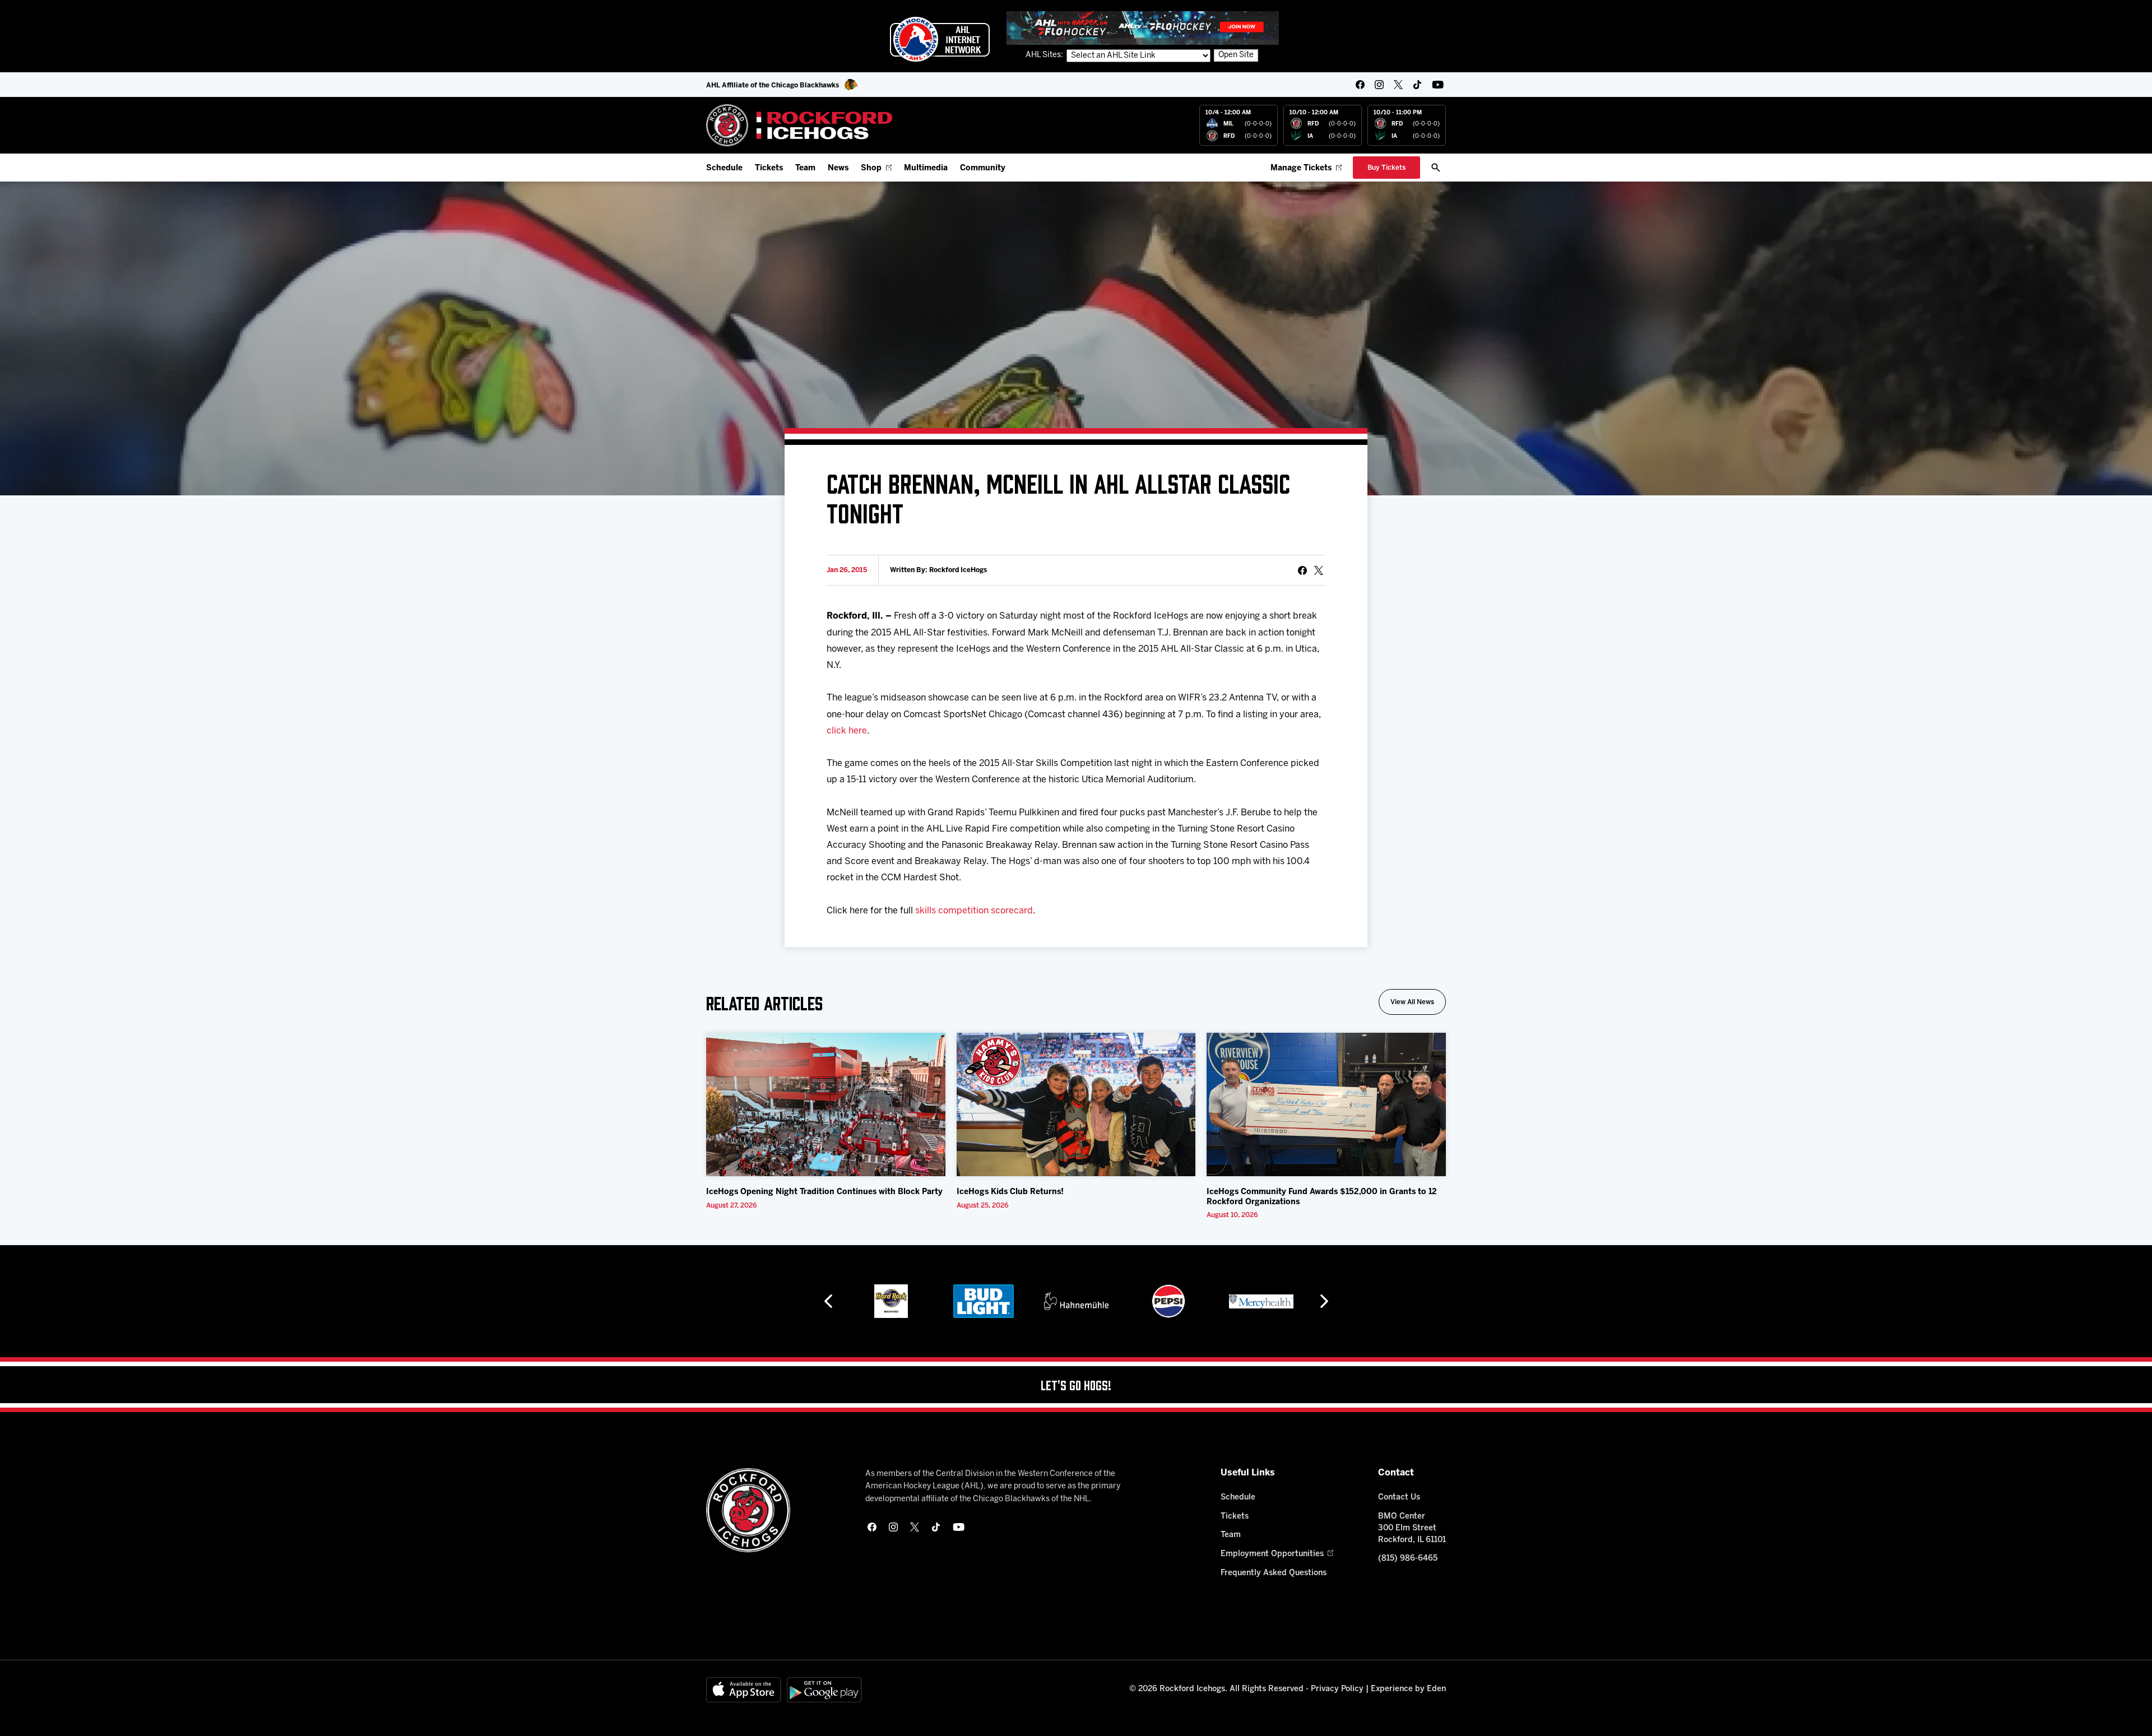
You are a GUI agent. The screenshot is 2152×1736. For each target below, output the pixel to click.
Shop (871, 168)
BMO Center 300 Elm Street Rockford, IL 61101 (1412, 1528)
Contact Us (1399, 1498)
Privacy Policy (1337, 1689)
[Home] (799, 125)
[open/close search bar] (1436, 168)
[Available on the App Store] (744, 1690)
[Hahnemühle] (987, 1301)
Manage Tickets (1301, 168)
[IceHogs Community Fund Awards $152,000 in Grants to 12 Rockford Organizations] (1326, 1104)
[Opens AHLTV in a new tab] (1143, 28)
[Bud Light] (894, 1301)
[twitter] (1398, 85)
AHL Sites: (1045, 55)
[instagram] (1379, 85)
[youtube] (1438, 85)
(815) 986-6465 (1408, 1559)
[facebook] (1360, 85)
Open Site (1236, 55)
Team (805, 168)
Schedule (724, 168)
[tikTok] (1417, 85)
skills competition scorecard (974, 911)
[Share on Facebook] (1302, 570)
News (838, 168)
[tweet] (1319, 570)
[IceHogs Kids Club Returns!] (1076, 1104)
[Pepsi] (1079, 1301)
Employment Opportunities (1272, 1554)
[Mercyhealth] (1172, 1301)
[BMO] (1264, 1301)
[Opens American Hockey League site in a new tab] (940, 39)
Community (983, 168)
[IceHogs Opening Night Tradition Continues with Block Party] (826, 1104)
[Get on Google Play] (824, 1690)
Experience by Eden (1408, 1689)
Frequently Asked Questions (1274, 1573)
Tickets (769, 168)
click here (847, 731)
